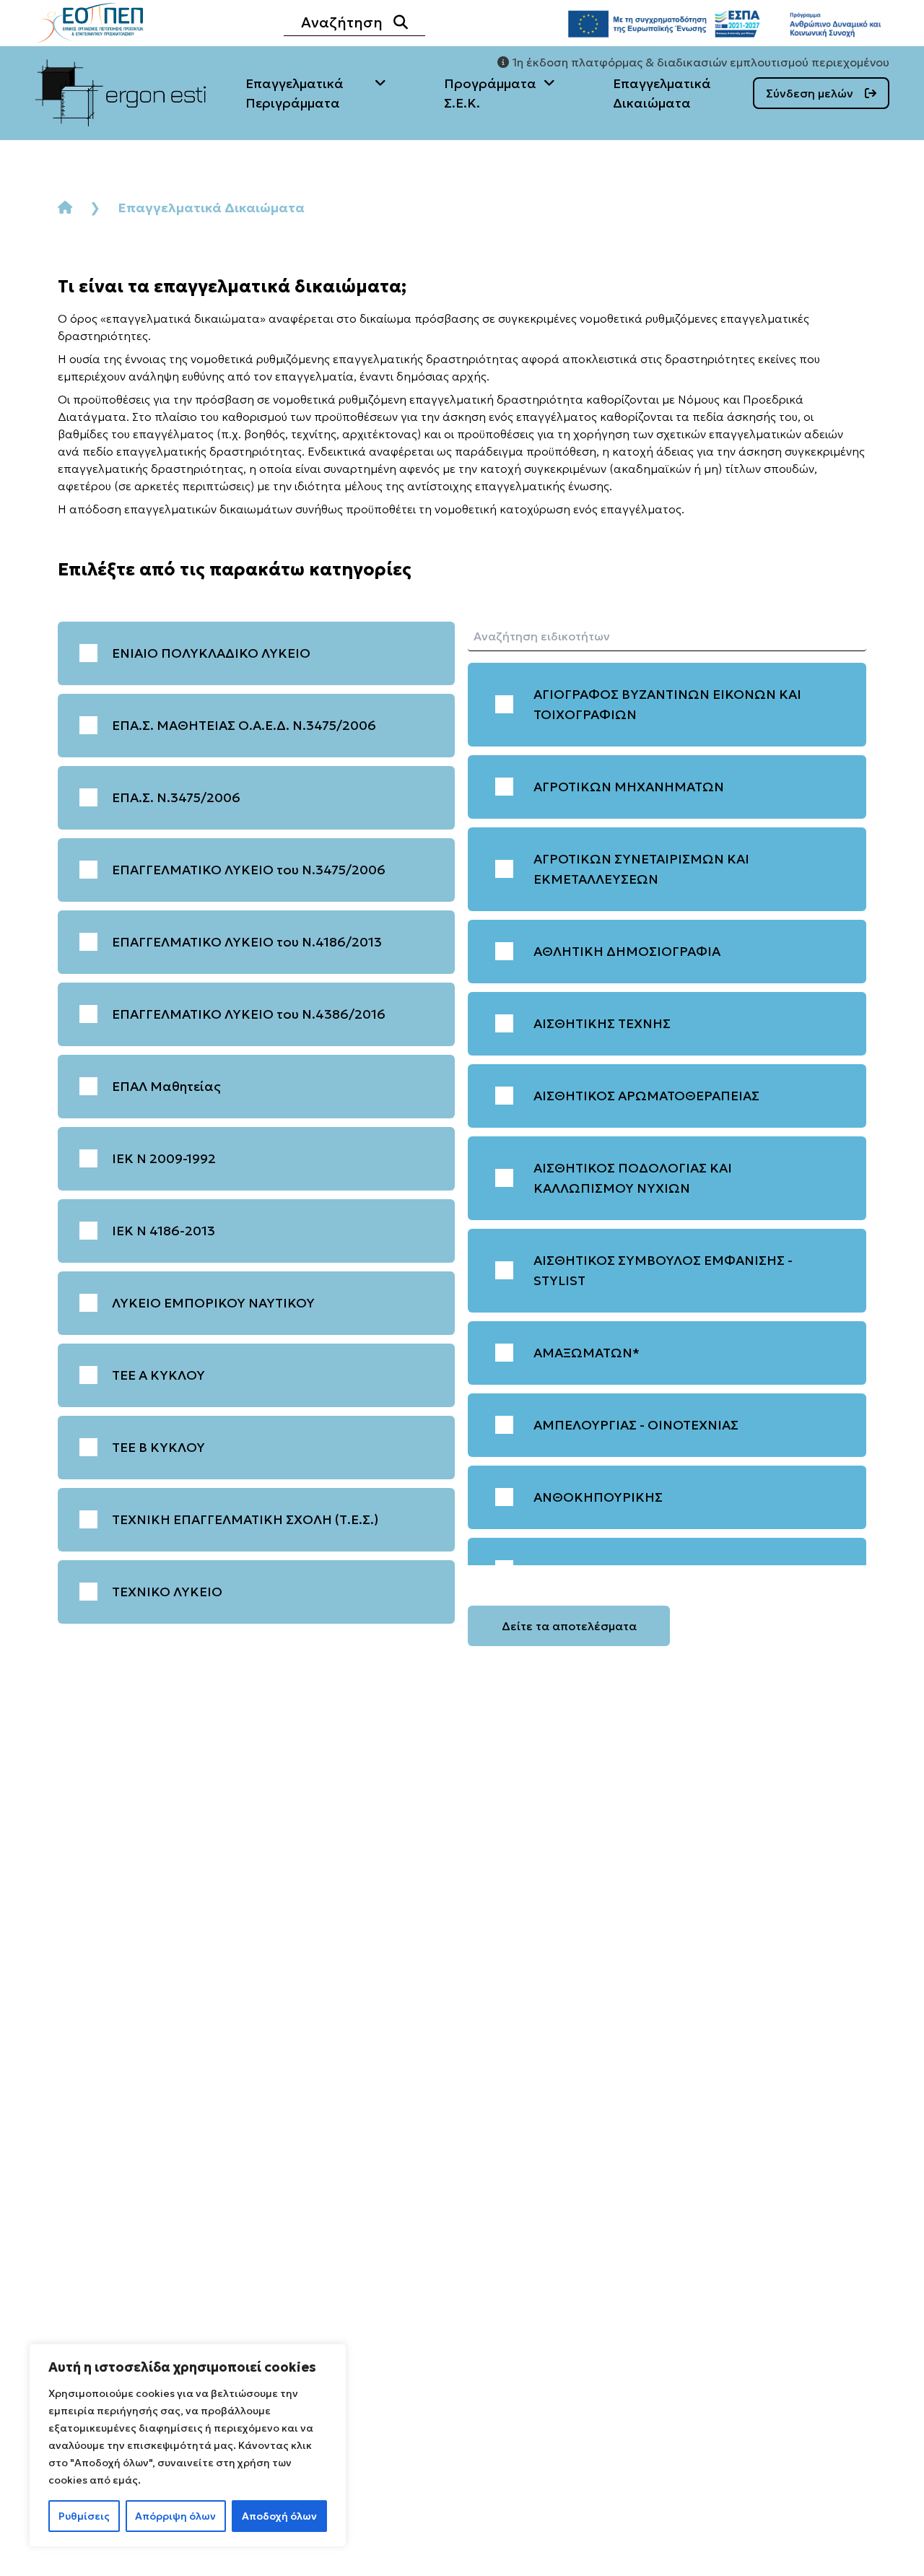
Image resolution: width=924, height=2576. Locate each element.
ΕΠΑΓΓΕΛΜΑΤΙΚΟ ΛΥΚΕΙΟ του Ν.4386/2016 (249, 1014)
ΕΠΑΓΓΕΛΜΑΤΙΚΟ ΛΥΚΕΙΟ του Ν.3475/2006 (249, 870)
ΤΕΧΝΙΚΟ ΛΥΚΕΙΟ (167, 1592)
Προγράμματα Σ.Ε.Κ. (490, 93)
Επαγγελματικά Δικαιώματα (662, 93)
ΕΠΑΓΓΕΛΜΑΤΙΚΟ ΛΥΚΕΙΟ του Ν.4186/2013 (247, 942)
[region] (188, 2445)
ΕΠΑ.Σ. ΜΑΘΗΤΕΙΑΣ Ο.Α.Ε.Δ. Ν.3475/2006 (244, 725)
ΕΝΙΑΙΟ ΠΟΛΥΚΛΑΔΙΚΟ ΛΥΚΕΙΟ (211, 653)
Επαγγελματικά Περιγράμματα (295, 93)
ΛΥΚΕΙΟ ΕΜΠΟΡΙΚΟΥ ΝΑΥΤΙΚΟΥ (213, 1303)
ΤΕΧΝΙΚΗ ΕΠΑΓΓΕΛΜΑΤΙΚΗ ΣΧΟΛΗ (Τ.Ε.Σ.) (245, 1519)
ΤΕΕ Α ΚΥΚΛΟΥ (158, 1375)
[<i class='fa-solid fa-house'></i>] (65, 208)
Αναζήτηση (342, 22)
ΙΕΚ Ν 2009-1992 (164, 1158)
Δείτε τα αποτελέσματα (569, 1626)
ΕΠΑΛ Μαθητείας (166, 1086)
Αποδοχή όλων (279, 2516)
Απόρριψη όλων (175, 2516)
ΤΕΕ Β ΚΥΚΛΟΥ (158, 1447)
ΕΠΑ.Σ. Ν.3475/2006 (176, 797)
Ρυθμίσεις (84, 2516)
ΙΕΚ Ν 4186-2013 (164, 1231)
